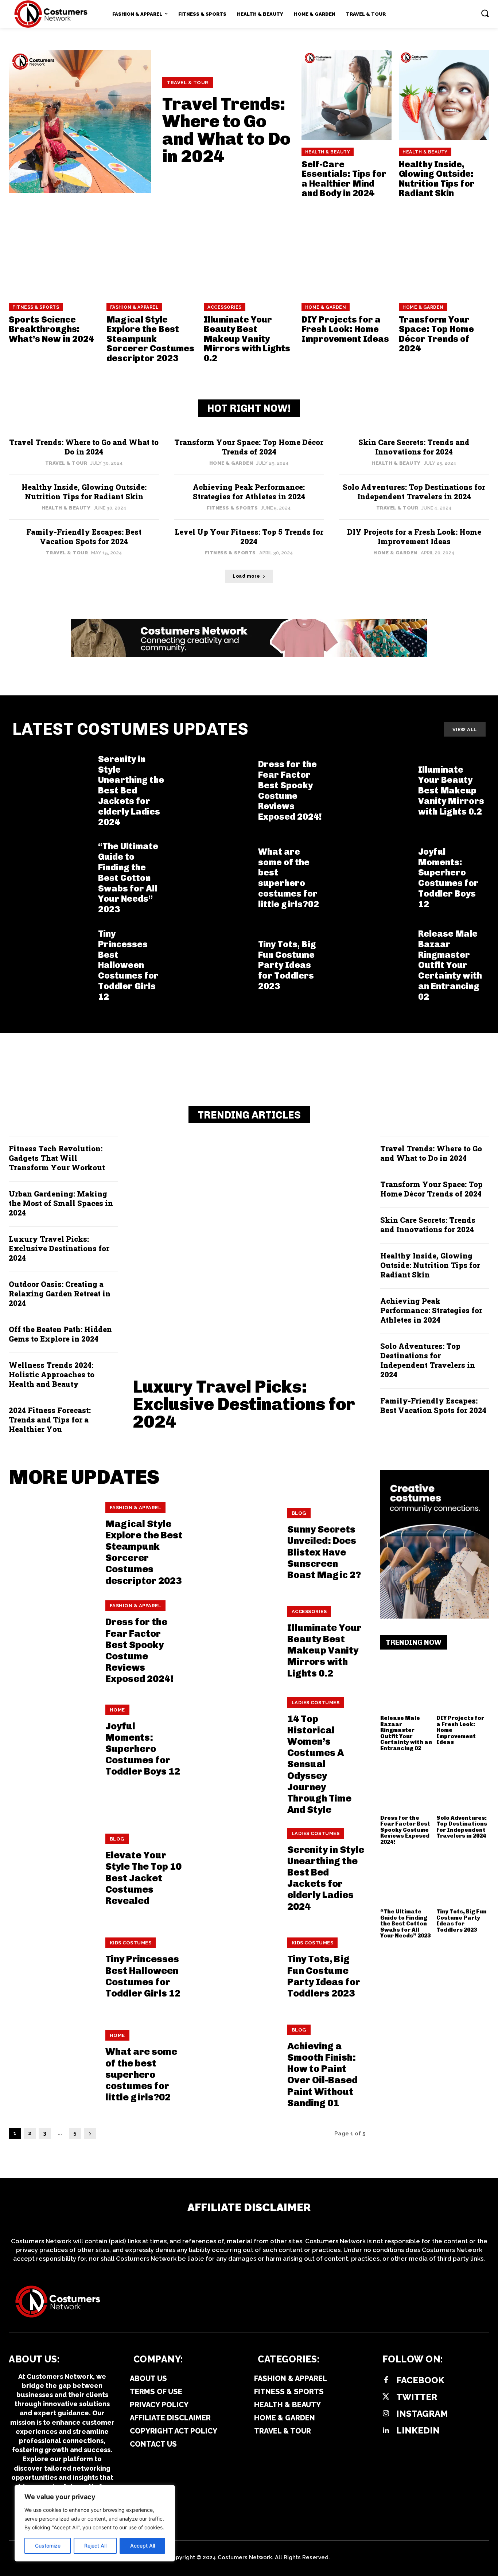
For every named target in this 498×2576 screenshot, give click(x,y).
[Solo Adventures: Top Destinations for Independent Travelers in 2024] (463, 1785)
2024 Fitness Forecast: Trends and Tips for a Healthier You (50, 1420)
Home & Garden (326, 307)
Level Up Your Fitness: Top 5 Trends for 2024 (249, 536)
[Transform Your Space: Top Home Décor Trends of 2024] (444, 250)
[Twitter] (386, 2397)
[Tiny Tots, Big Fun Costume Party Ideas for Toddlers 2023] (211, 965)
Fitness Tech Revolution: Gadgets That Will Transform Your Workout (57, 1158)
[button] (485, 13)
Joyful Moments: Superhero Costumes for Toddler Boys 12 (448, 878)
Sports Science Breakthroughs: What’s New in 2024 (51, 329)
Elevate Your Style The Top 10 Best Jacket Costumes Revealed (143, 1878)
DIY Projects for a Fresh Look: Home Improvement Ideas (345, 329)
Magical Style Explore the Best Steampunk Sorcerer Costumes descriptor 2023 (150, 339)
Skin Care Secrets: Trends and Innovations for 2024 (414, 447)
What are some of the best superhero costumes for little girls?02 (289, 878)
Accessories (225, 307)
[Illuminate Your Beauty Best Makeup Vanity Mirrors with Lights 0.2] (249, 250)
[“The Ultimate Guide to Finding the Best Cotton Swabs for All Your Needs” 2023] (51, 878)
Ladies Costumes (316, 1703)
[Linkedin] (386, 2431)
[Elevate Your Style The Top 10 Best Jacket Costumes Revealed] (52, 1870)
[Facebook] (386, 2380)
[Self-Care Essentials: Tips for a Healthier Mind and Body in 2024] (347, 95)
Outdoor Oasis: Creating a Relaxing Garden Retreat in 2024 (60, 1293)
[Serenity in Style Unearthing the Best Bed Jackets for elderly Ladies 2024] (51, 791)
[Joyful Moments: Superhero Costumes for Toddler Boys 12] (371, 878)
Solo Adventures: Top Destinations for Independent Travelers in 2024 (414, 492)
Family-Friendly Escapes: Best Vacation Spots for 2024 (84, 536)
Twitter (417, 2397)
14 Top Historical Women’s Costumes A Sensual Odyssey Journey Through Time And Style (319, 1765)
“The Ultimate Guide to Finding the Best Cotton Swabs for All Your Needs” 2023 (128, 878)
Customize (48, 2546)
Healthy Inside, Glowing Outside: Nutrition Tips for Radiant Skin (437, 179)
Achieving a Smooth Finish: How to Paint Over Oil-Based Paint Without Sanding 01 (322, 2075)
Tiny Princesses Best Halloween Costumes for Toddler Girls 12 (128, 965)
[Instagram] (386, 2414)
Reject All (95, 2546)
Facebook (420, 2380)
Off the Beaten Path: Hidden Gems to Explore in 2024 (60, 1334)
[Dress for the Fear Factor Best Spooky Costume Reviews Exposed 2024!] (211, 791)
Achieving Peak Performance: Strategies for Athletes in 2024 (249, 492)
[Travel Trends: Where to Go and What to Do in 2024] (80, 121)
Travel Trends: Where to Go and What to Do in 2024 (226, 130)
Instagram (422, 2414)
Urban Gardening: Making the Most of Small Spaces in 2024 (61, 1203)
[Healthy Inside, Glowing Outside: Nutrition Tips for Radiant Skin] (444, 95)
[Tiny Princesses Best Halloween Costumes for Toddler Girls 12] (51, 965)
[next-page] (90, 2133)
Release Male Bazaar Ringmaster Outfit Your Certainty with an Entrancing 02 (450, 965)
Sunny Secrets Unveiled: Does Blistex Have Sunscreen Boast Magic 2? (324, 1552)
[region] (95, 2523)
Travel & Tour (188, 83)
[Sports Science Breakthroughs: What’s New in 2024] (54, 250)
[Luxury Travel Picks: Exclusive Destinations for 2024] (249, 1252)
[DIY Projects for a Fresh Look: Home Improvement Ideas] (347, 250)
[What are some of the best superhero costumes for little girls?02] (211, 878)
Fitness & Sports (36, 307)
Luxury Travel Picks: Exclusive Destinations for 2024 (59, 1248)
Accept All (143, 2546)
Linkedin (418, 2430)
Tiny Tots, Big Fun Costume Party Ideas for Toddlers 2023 (287, 965)
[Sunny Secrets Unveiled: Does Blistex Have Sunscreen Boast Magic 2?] (234, 1544)
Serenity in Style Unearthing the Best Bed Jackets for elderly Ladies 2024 (131, 791)
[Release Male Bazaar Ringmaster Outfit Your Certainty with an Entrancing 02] (371, 965)
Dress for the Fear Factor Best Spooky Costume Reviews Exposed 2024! (290, 790)
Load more (246, 576)
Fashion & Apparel (135, 307)
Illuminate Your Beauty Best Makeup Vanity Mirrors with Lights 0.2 (247, 339)
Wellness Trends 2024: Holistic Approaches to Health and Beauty (52, 1374)
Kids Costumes (131, 1943)
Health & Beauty (328, 152)
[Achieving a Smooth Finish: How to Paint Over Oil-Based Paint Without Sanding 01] (234, 2067)
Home (117, 1710)
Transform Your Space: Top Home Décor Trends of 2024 (436, 334)
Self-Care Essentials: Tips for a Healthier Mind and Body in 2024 (344, 179)
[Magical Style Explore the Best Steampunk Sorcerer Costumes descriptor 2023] (152, 250)
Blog (299, 1513)
